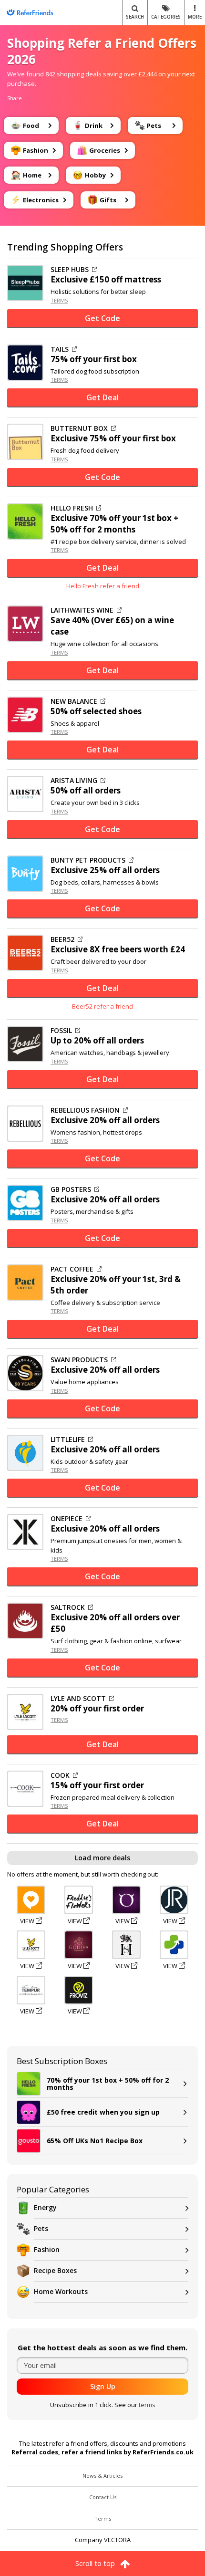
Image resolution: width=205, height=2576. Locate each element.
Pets (41, 2228)
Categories (166, 17)
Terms (103, 2519)
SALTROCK (68, 1607)
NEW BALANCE (74, 701)
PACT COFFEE (72, 1269)
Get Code (102, 318)
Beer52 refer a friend (102, 1006)
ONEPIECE (67, 1519)
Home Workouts (61, 2291)
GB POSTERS (71, 1189)
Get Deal (102, 397)
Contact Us (103, 2497)
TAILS (60, 349)
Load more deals (102, 1858)
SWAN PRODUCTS (79, 1360)
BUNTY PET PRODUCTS (88, 860)
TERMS (59, 300)
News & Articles (102, 2476)
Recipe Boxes (55, 2270)
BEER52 (62, 939)
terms (147, 2405)
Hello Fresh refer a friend (103, 586)
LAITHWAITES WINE (82, 610)
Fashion (47, 2249)
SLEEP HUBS (70, 270)
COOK (60, 1775)
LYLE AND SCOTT (78, 1699)
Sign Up (103, 2386)
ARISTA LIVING (74, 781)
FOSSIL (61, 1031)
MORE (195, 17)
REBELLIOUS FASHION (85, 1110)
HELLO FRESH (72, 508)
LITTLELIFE (68, 1439)
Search (135, 17)
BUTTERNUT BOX (79, 428)
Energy (45, 2207)
